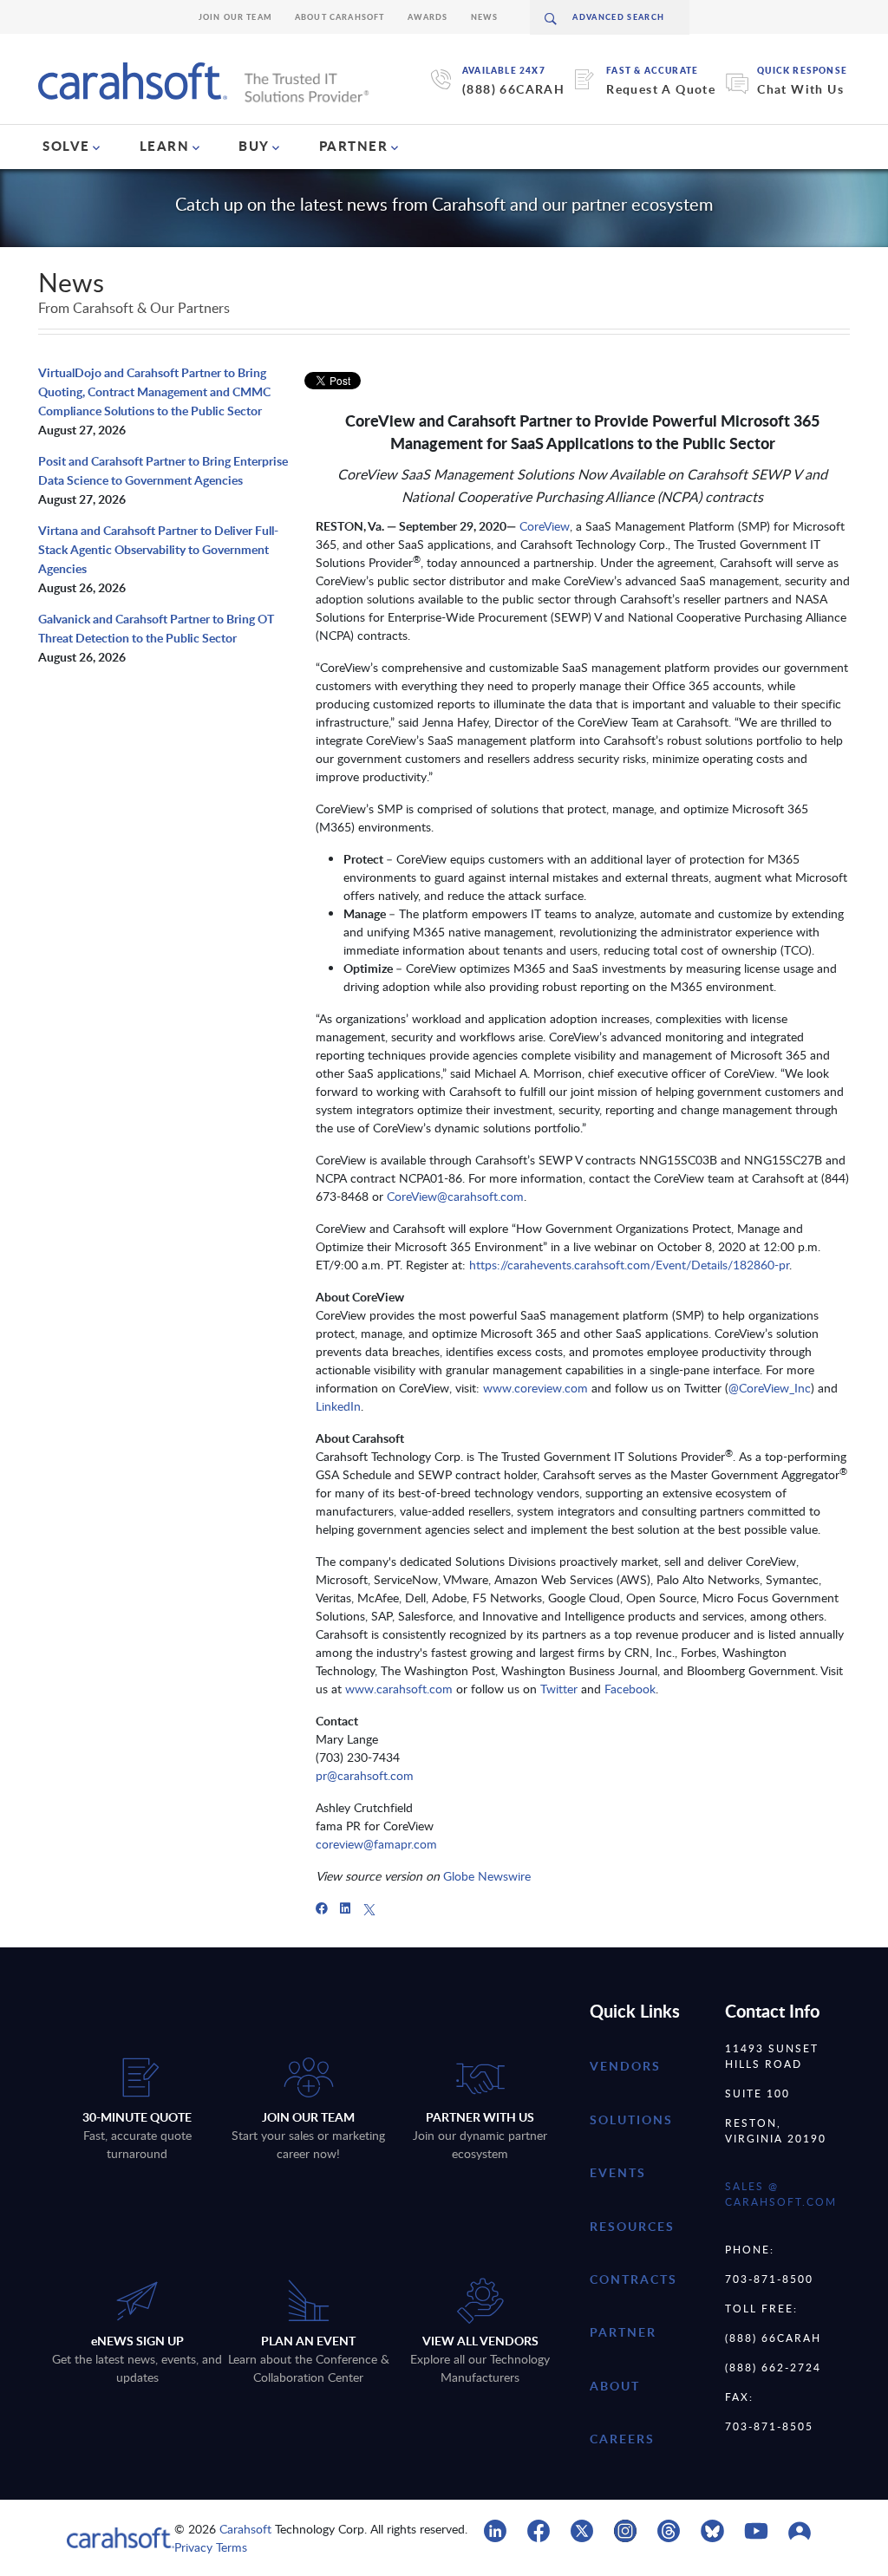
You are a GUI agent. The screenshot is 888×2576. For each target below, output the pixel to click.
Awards (428, 17)
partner (623, 2332)
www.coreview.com (535, 1388)
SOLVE (66, 146)
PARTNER (354, 146)
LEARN (165, 146)
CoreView (545, 526)
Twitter (559, 1689)
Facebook (630, 1689)
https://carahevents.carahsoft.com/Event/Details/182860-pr (629, 1265)
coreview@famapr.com (376, 1844)
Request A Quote (661, 89)
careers (622, 2439)
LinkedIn (338, 1406)
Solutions (631, 2119)
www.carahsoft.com (399, 1689)
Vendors (625, 2066)
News (485, 17)
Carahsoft (245, 2529)
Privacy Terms (211, 2547)
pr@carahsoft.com (365, 1775)
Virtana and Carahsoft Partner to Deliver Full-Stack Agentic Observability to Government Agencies (158, 549)
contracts (633, 2279)
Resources (632, 2226)
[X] (369, 1908)
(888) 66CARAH (513, 89)
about (615, 2386)
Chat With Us (800, 89)
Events (618, 2172)
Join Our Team (235, 17)
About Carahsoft (340, 17)
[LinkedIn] (345, 1908)
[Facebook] (322, 1908)
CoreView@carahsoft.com (455, 1196)
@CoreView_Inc (770, 1388)
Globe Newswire (487, 1876)
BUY (254, 146)
